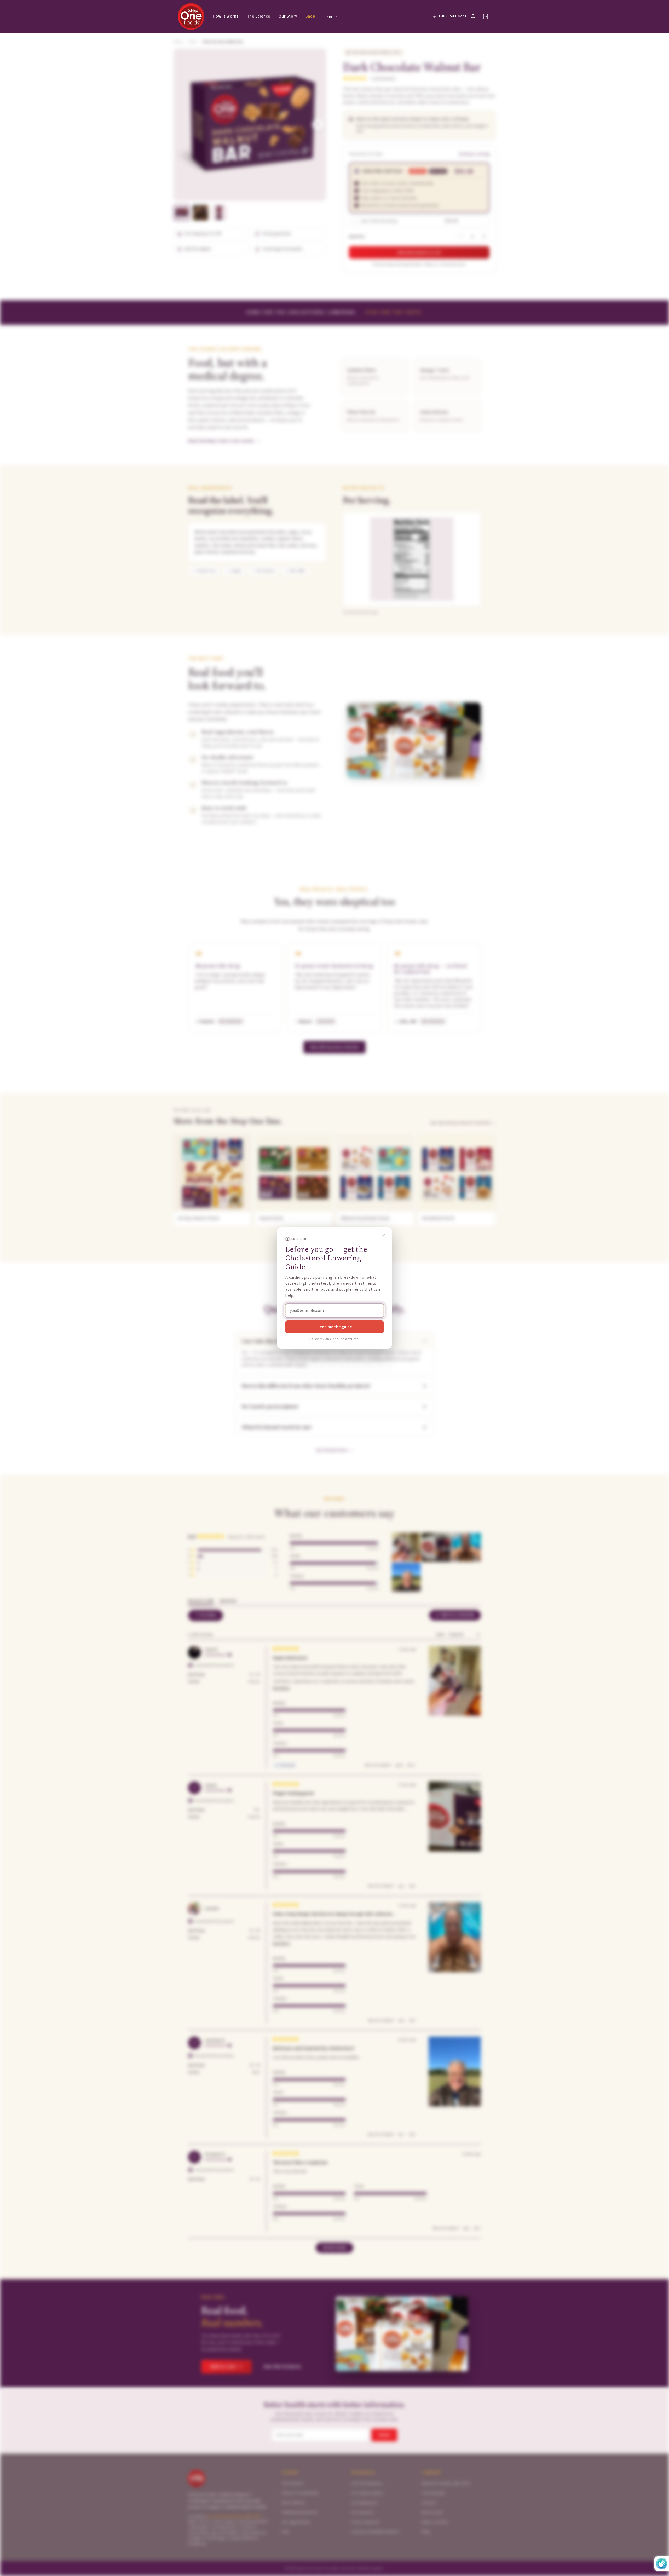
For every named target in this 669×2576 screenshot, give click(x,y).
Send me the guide (335, 1327)
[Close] (384, 1235)
